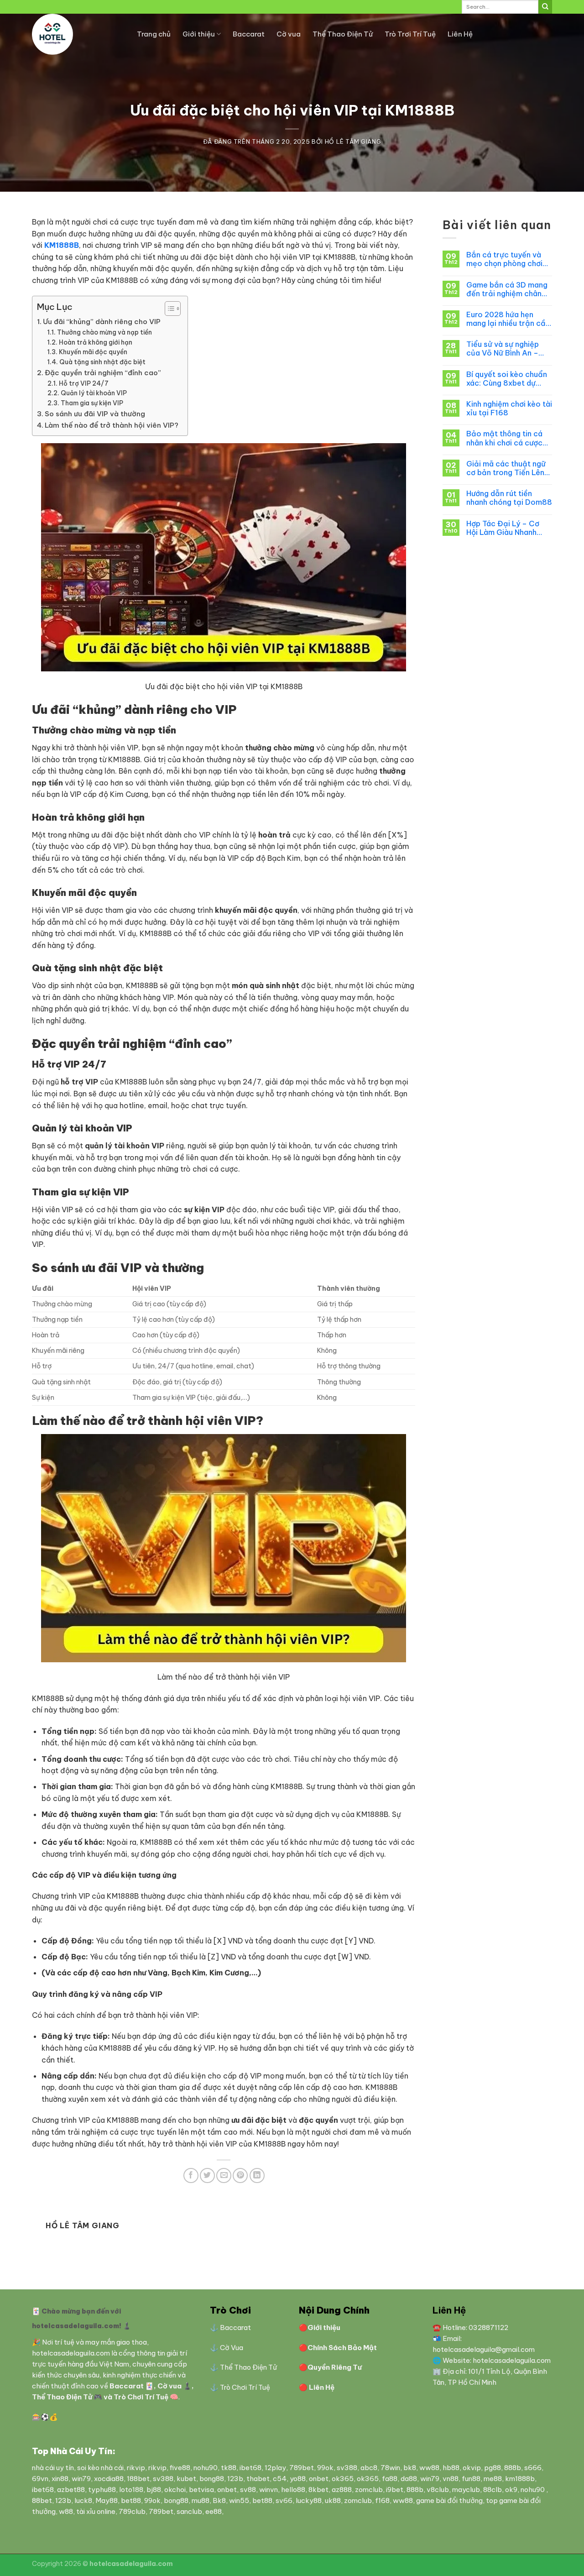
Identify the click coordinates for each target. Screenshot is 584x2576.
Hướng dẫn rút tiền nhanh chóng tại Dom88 (509, 498)
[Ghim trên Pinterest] (240, 2175)
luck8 (83, 2500)
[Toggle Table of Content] (168, 309)
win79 (81, 2479)
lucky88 (309, 2500)
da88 (409, 2479)
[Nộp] (545, 7)
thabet (258, 2479)
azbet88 (71, 2490)
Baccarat (249, 34)
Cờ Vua (232, 2348)
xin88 (60, 2479)
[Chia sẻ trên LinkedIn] (257, 2175)
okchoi (175, 2490)
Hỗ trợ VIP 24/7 (84, 383)
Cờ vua (289, 34)
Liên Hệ (460, 34)
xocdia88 (109, 2479)
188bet (138, 2479)
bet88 (131, 2500)
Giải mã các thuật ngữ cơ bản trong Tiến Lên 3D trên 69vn (506, 468)
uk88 (333, 2500)
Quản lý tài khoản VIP (94, 393)
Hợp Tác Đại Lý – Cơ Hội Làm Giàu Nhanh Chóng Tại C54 (503, 528)
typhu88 (102, 2490)
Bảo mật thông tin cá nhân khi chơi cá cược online (504, 438)
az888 (342, 2490)
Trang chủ (154, 34)
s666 (533, 2468)
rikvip (136, 2468)
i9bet (395, 2490)
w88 (66, 2511)
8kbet (318, 2490)
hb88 (451, 2468)
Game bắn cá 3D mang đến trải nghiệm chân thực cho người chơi (507, 289)
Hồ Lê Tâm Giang (353, 141)
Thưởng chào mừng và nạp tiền (104, 332)
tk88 (229, 2468)
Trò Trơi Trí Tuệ (410, 34)
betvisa (201, 2490)
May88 (107, 2500)
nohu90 (206, 2468)
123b (235, 2479)
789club (132, 2511)
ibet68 (250, 2468)
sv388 (347, 2468)
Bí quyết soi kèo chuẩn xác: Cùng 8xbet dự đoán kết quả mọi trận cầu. (507, 379)
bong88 (212, 2479)
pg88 (493, 2468)
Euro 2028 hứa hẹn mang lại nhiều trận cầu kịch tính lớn (508, 319)
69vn (40, 2479)
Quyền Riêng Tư (335, 2367)
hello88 (293, 2490)
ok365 (343, 2479)
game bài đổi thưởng (449, 2500)
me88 (493, 2479)
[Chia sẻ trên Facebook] (191, 2175)
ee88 (214, 2511)
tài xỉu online (96, 2511)
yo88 (298, 2479)
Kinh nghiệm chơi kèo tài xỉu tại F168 (509, 408)
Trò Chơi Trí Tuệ (142, 2397)
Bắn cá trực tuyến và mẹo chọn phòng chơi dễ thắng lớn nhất (504, 259)
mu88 (201, 2500)
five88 (180, 2468)
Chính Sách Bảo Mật (342, 2348)
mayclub (466, 2490)
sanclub (189, 2511)
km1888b (520, 2479)
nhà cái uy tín (53, 2468)
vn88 (451, 2479)
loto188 (131, 2490)
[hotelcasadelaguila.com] (78, 34)
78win (390, 2468)
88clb (493, 2490)
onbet (319, 2479)
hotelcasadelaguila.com (71, 2353)
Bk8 (219, 2500)
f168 (382, 2500)
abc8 (369, 2468)
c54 (280, 2479)
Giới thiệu (199, 34)
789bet (302, 2468)
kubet (186, 2479)
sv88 (248, 2490)
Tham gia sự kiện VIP (92, 403)
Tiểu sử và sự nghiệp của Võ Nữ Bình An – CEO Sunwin (503, 349)
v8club (438, 2490)
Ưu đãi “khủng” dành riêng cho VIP (102, 322)
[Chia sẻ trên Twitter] (207, 2175)
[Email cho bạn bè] (224, 2175)
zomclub (369, 2490)
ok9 (511, 2490)
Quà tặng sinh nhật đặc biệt (102, 362)
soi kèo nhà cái (100, 2468)
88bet (42, 2500)
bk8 (410, 2468)
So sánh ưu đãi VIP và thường (95, 414)
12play (275, 2468)
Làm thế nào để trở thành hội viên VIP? (112, 425)
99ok (325, 2468)
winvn (269, 2490)
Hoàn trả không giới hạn (96, 342)
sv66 (284, 2500)
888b (513, 2468)
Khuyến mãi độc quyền (93, 352)
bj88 (154, 2490)
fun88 (471, 2479)
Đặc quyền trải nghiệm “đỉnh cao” (103, 373)
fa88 (390, 2479)
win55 (239, 2500)
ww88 (429, 2468)
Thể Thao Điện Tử (343, 34)
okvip (472, 2468)
